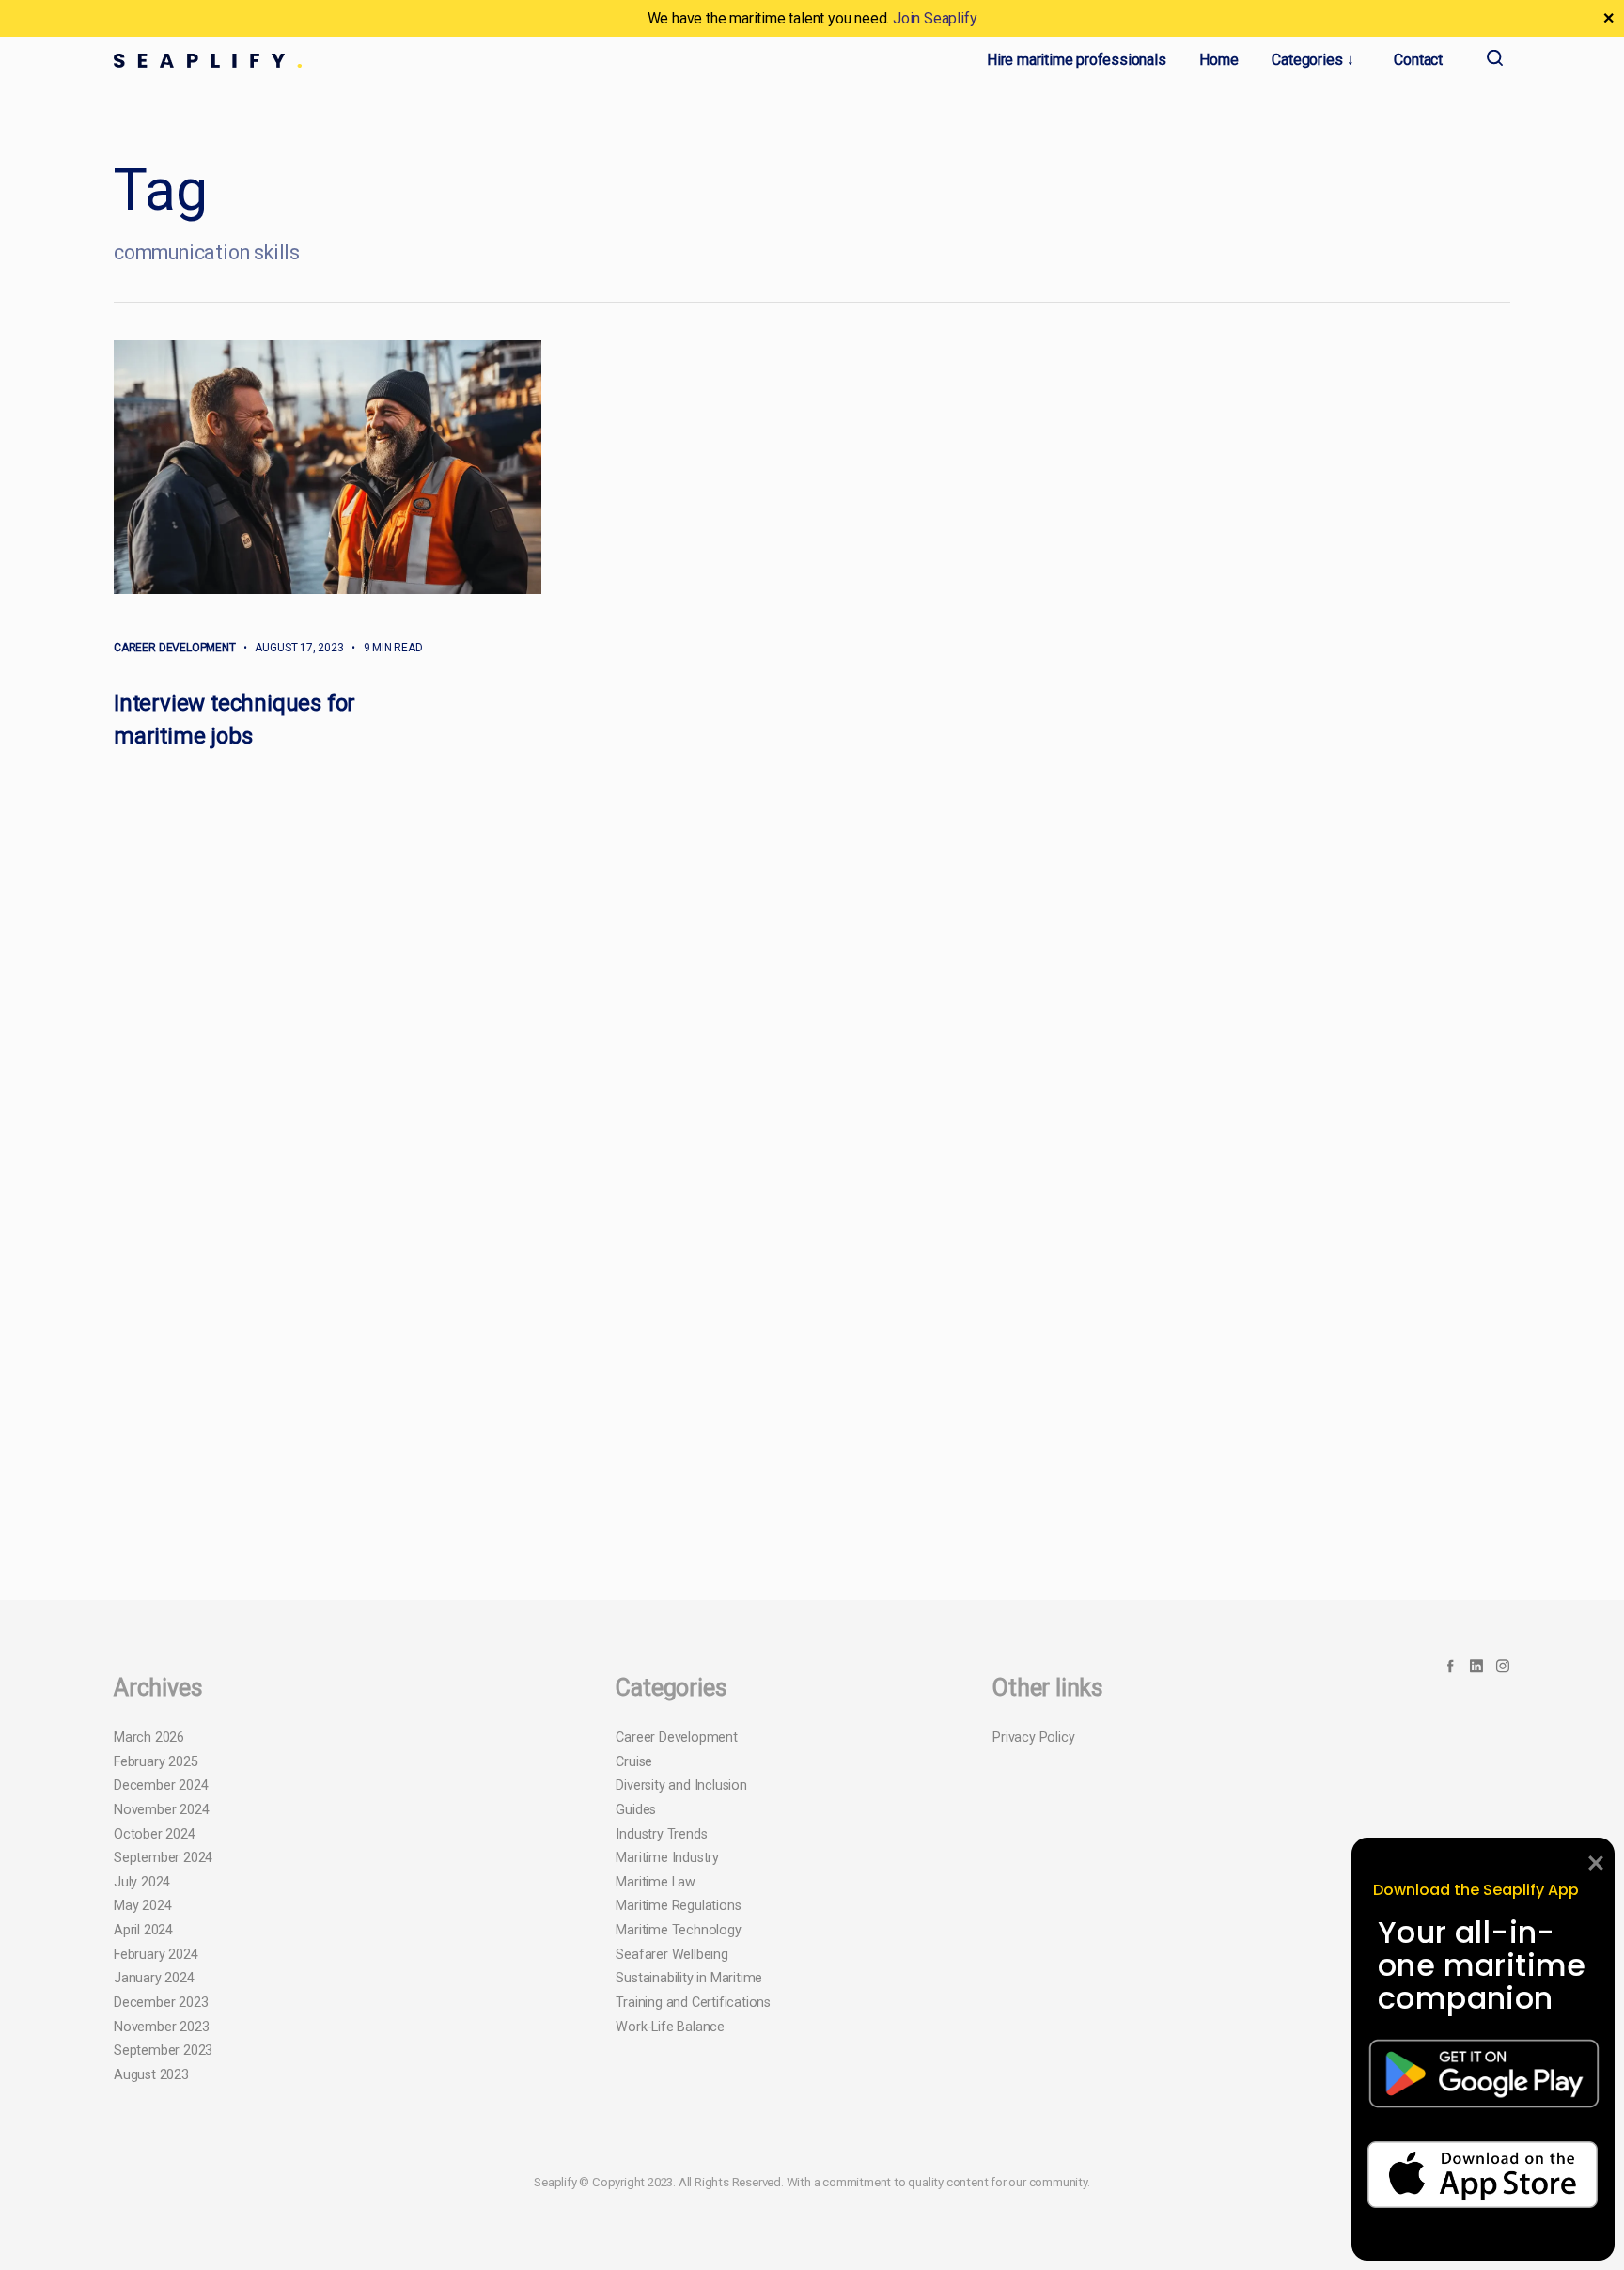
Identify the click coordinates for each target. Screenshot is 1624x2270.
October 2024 (155, 2245)
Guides (636, 2222)
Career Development (175, 648)
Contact (1418, 60)
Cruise (634, 2173)
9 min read (385, 648)
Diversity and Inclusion (681, 2197)
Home (1218, 60)
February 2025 (156, 2173)
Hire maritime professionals (1077, 60)
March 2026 (149, 2149)
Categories (1307, 60)
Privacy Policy (1033, 2149)
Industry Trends (661, 2245)
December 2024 (161, 2197)
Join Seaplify (935, 18)
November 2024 (161, 2222)
